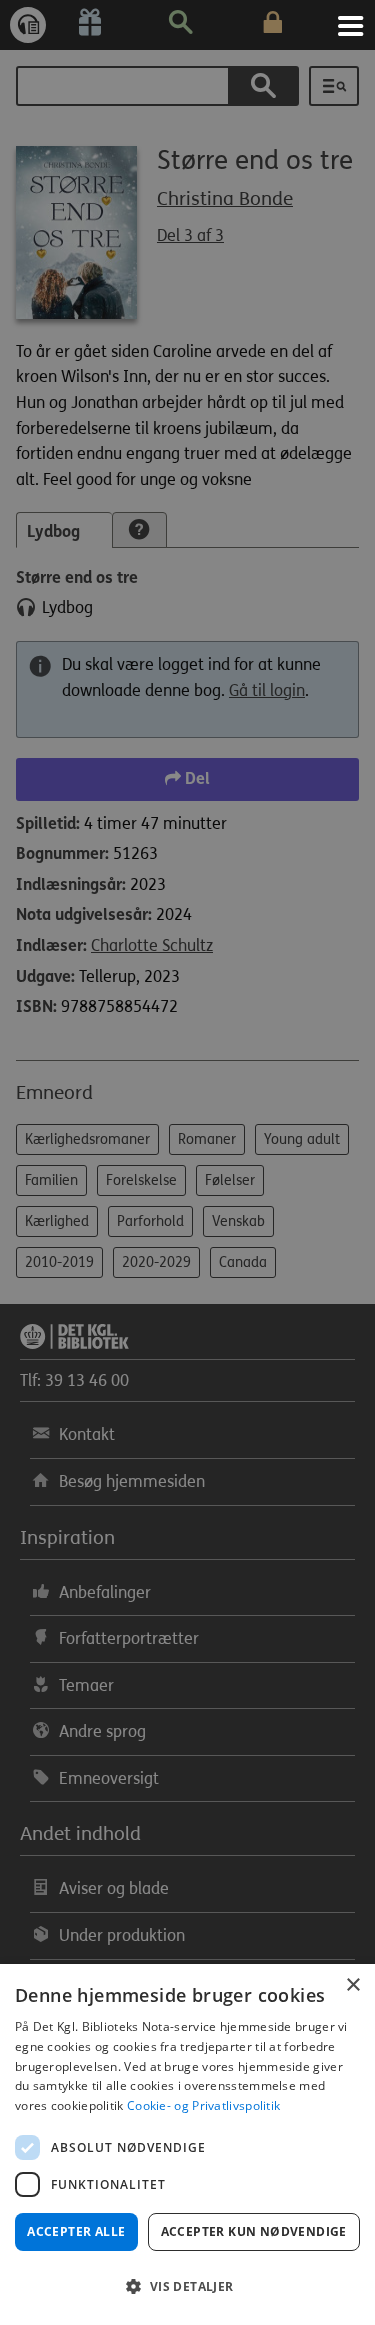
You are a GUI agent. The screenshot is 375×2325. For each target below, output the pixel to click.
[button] (187, 2287)
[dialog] (187, 2144)
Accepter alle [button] (76, 2231)
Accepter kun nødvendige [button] (254, 2231)
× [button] (352, 1985)
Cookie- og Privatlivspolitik (203, 2105)
